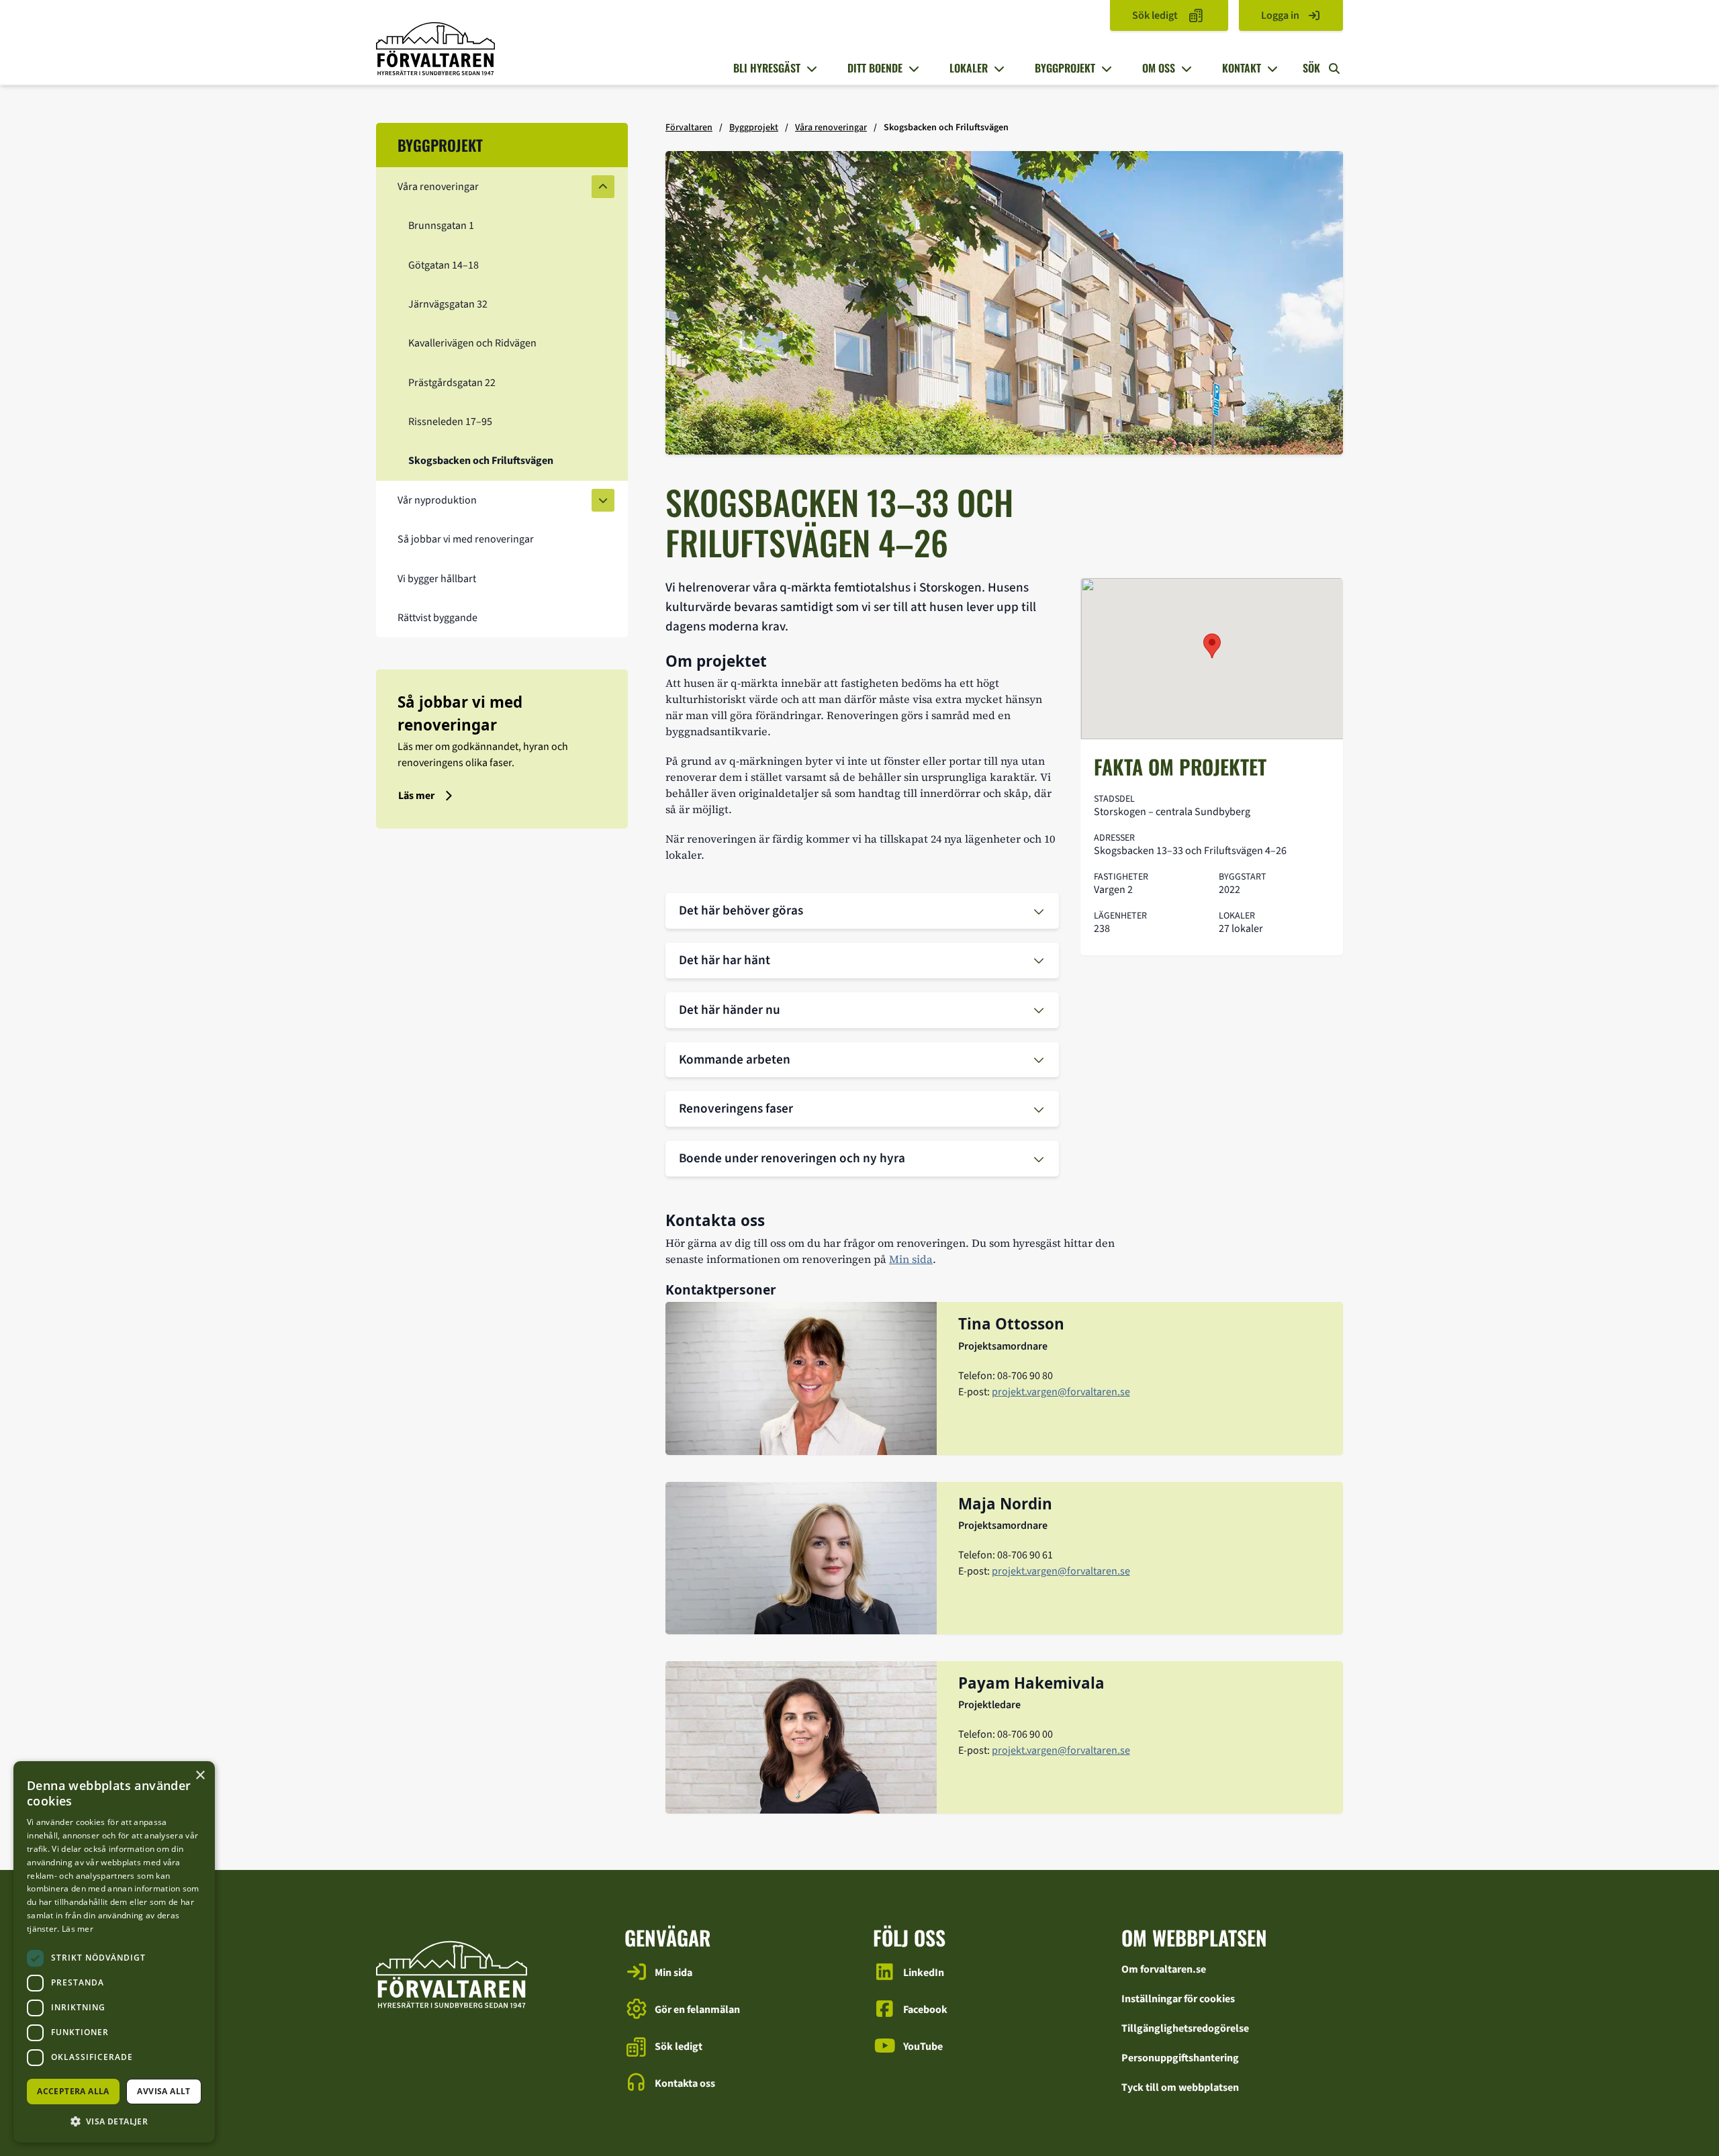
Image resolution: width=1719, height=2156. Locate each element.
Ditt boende (875, 68)
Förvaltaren (689, 128)
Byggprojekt (1065, 68)
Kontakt (1242, 68)
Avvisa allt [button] (164, 2091)
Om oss (1159, 68)
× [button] (200, 1776)
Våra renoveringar (831, 128)
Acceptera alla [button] (73, 2091)
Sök (1313, 68)
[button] (114, 2121)
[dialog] (114, 1952)
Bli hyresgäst (767, 68)
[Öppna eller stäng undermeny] (810, 68)
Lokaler (969, 68)
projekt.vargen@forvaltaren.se (1061, 1392)
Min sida (911, 1259)
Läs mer (78, 1929)
